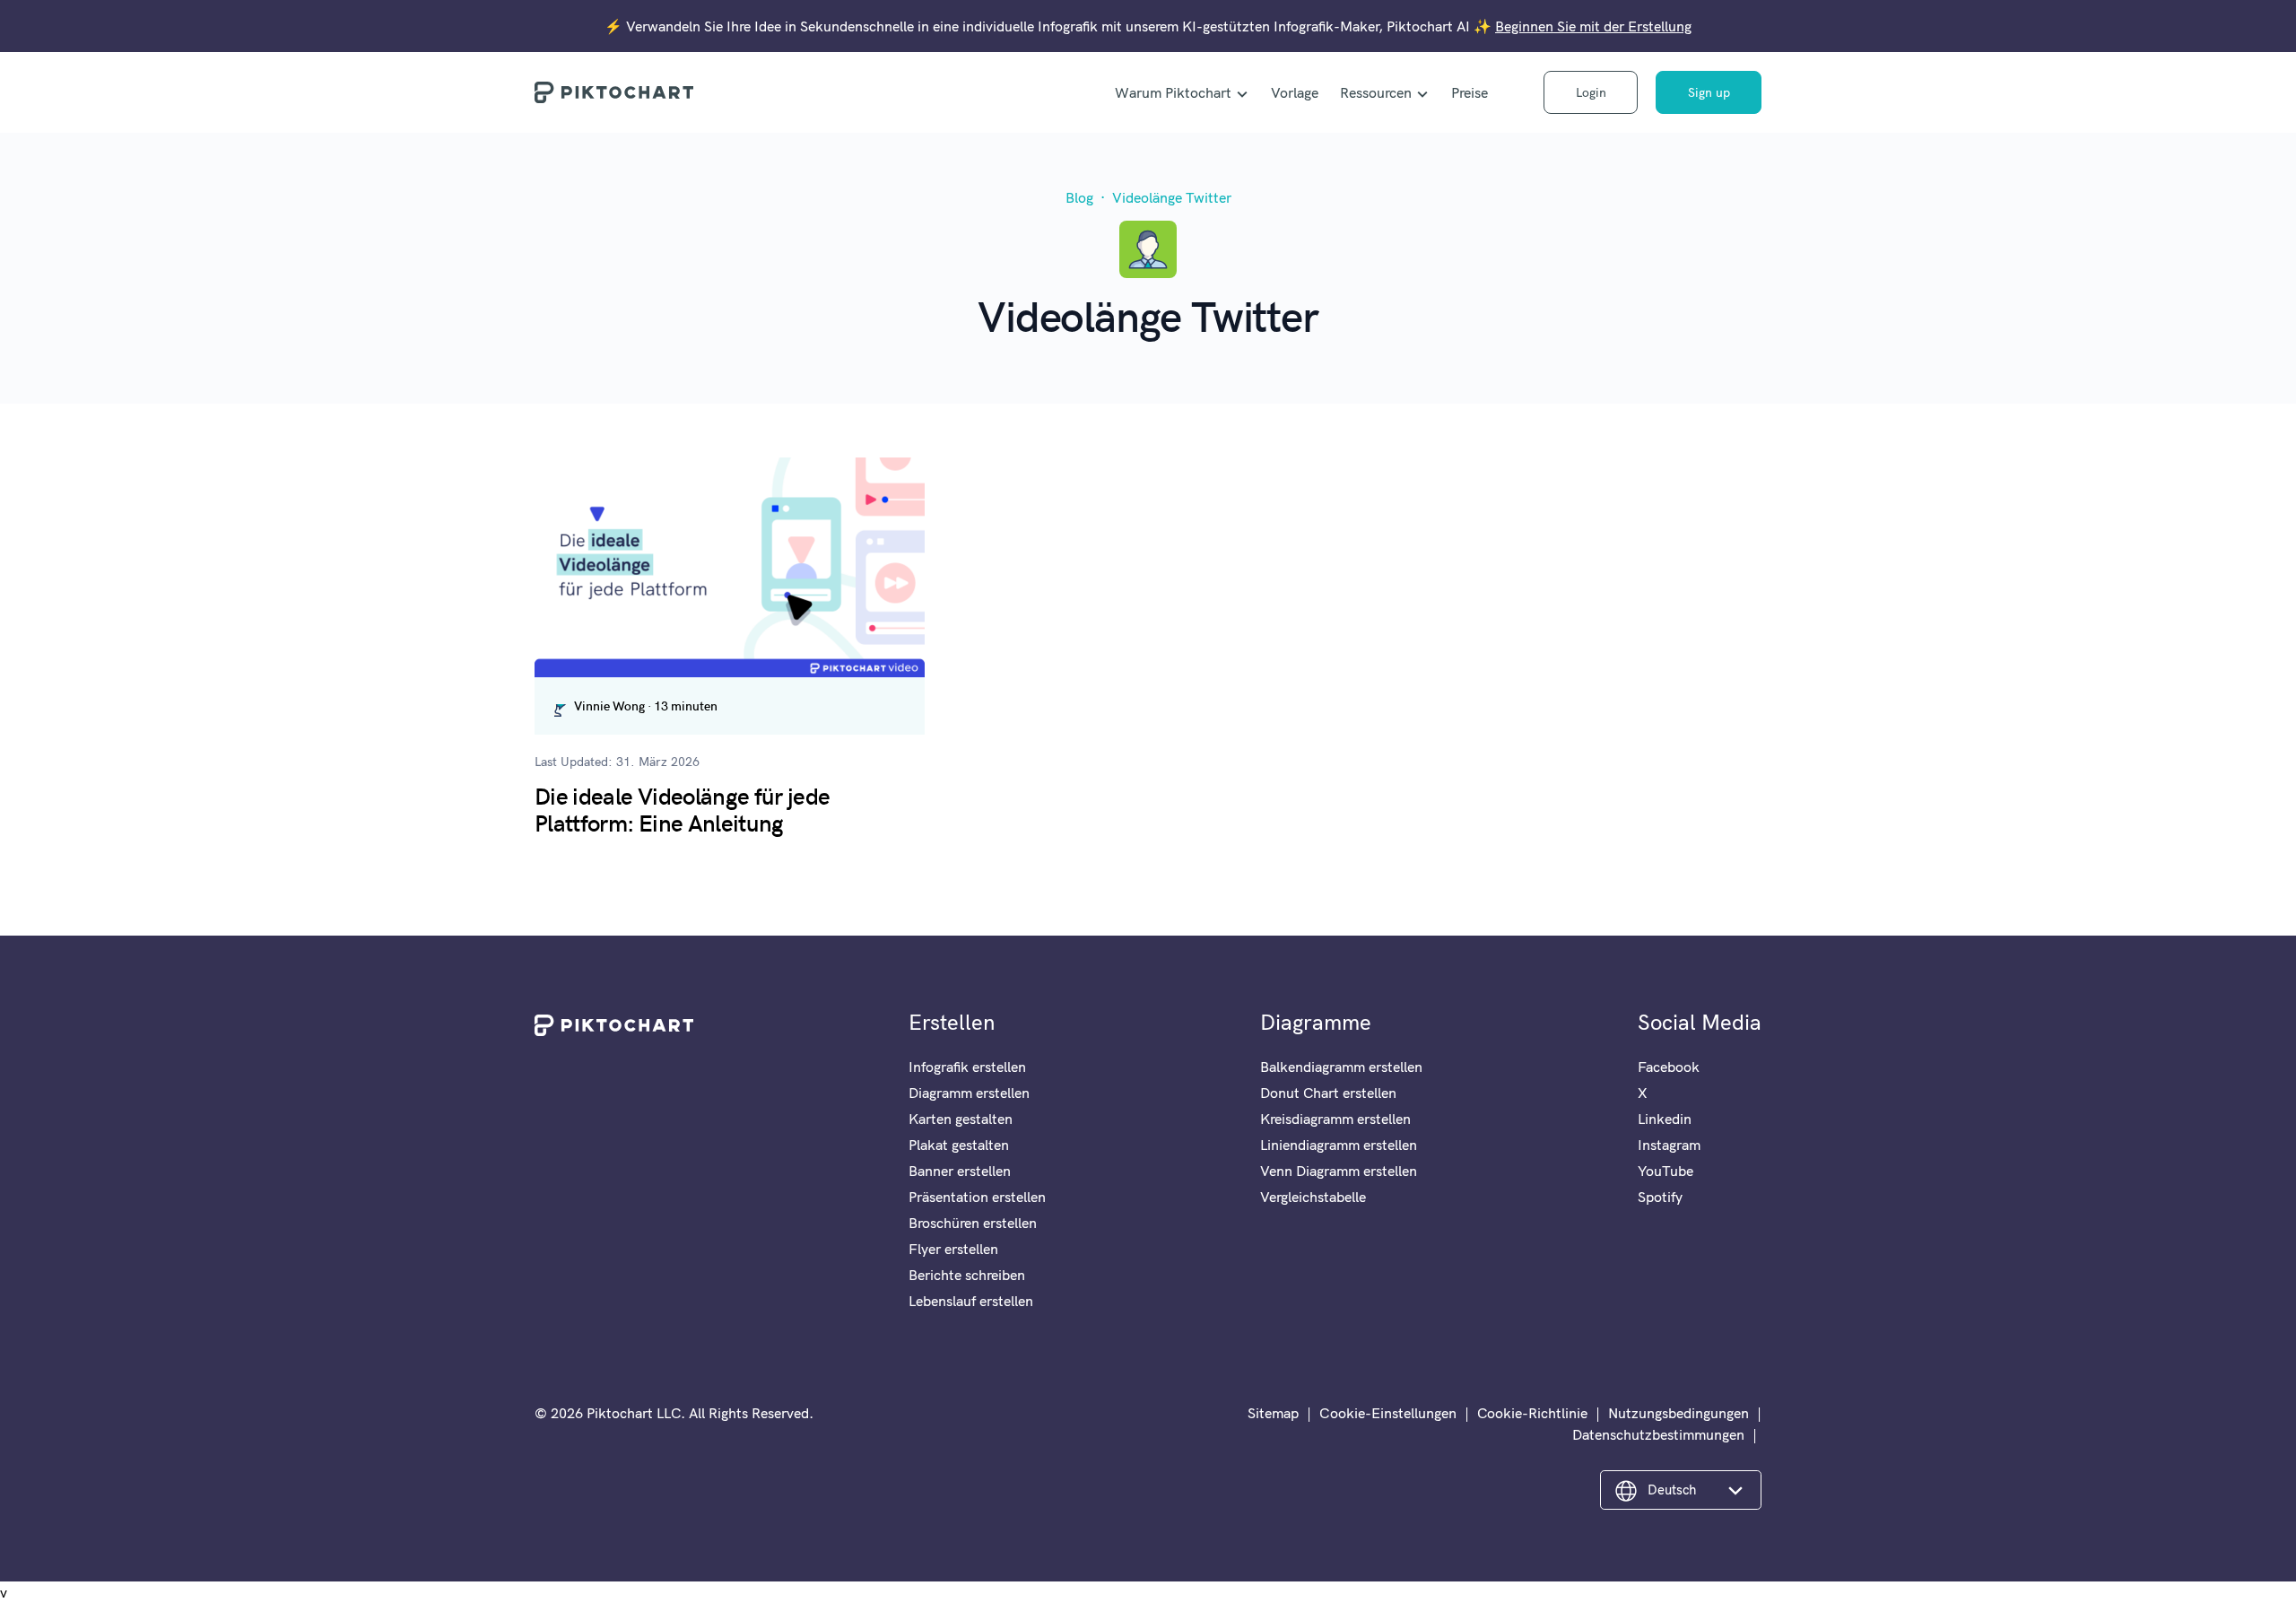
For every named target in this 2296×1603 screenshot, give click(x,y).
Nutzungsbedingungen (1679, 1413)
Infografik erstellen (967, 1067)
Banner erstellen (960, 1171)
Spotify (1660, 1197)
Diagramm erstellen (969, 1093)
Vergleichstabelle (1313, 1197)
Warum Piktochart (1173, 92)
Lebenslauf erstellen (971, 1301)
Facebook (1669, 1067)
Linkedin (1665, 1119)
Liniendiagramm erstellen (1339, 1145)
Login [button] (1591, 92)
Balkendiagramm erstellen (1341, 1067)
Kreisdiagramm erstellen (1335, 1119)
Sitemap (1273, 1413)
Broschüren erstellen (973, 1223)
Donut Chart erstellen (1328, 1093)
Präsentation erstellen (977, 1197)
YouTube (1665, 1171)
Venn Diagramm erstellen (1339, 1171)
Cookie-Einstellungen (1388, 1413)
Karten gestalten (961, 1119)
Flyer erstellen (953, 1249)
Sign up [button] (1709, 92)
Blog (1079, 197)
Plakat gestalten (959, 1145)
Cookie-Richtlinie (1532, 1413)
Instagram (1669, 1145)
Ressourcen (1376, 92)
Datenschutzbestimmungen (1658, 1434)
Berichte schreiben (967, 1275)
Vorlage (1295, 92)
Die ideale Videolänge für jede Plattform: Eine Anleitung (683, 808)
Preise (1470, 92)
